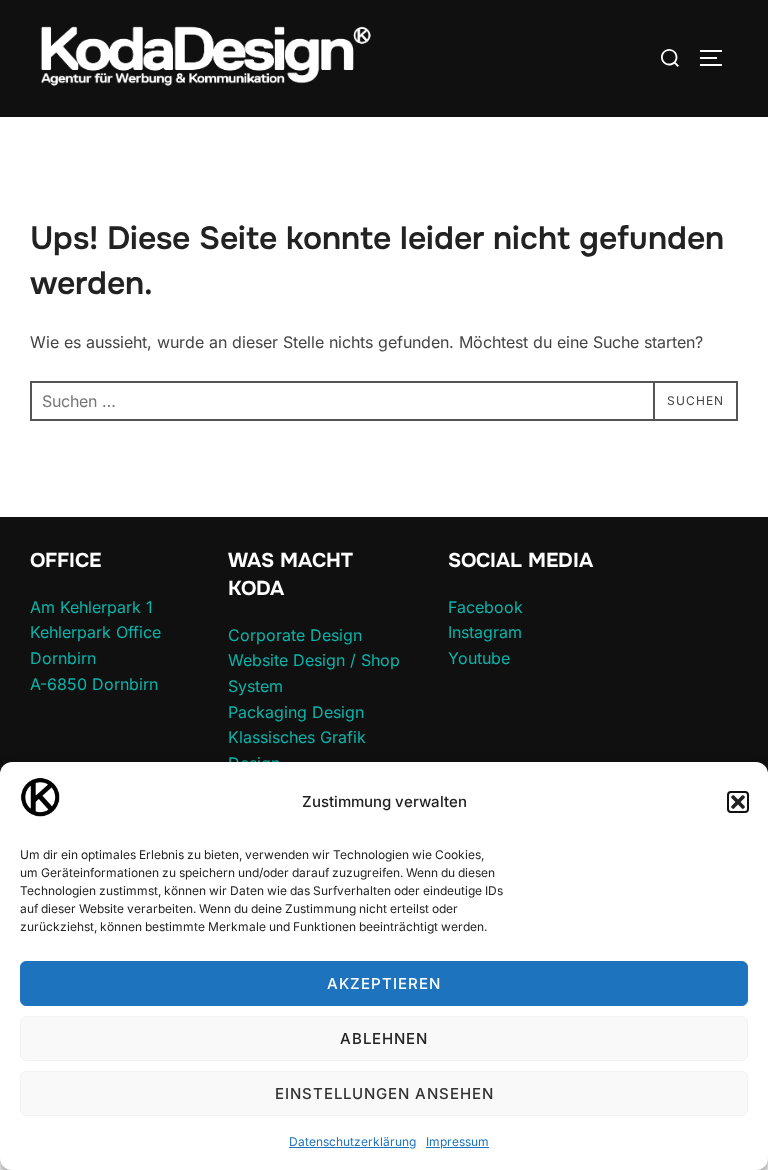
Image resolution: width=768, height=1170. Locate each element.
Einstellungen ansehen (384, 1093)
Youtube (479, 658)
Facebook (485, 607)
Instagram (485, 632)
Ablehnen (384, 1038)
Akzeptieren (384, 983)
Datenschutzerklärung (352, 1141)
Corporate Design (295, 635)
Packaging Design (296, 712)
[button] (738, 802)
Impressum (457, 1141)
